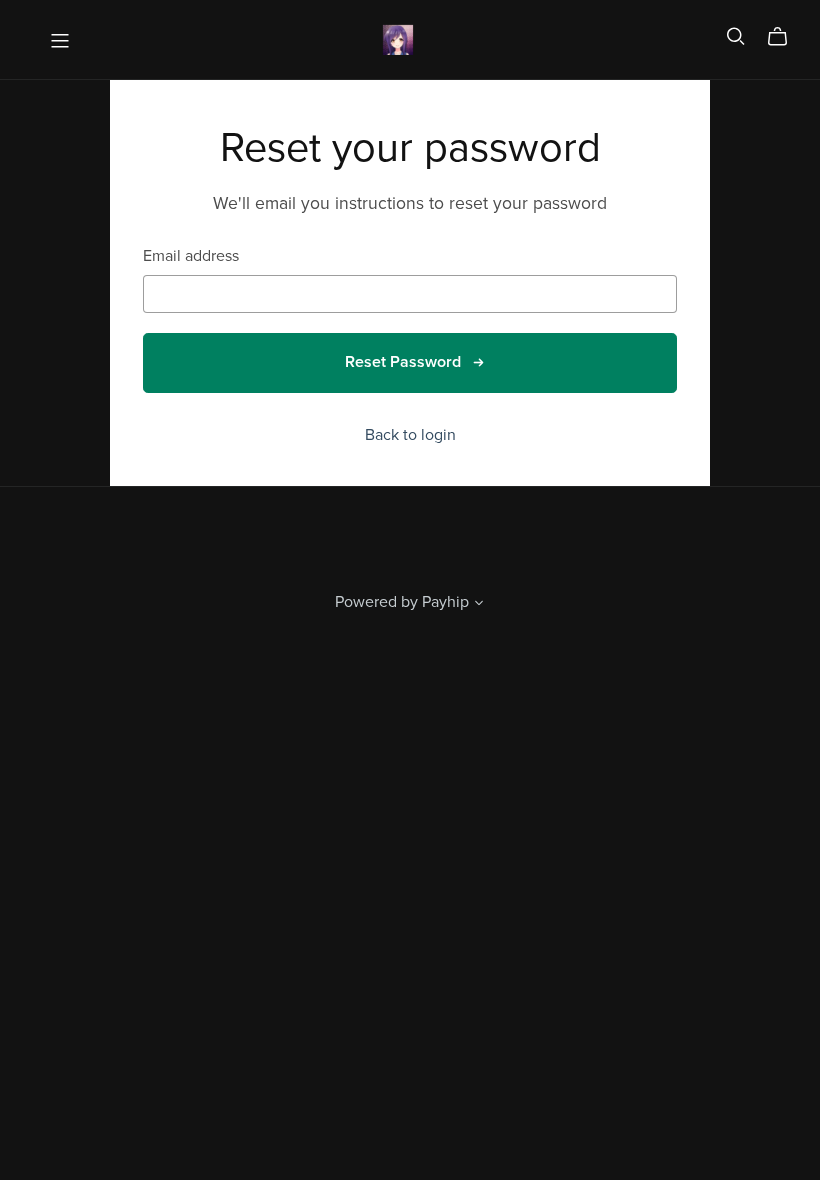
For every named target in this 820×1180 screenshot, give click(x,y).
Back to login (410, 435)
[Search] (736, 36)
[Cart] (785, 37)
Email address (191, 256)
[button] (479, 605)
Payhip (445, 602)
